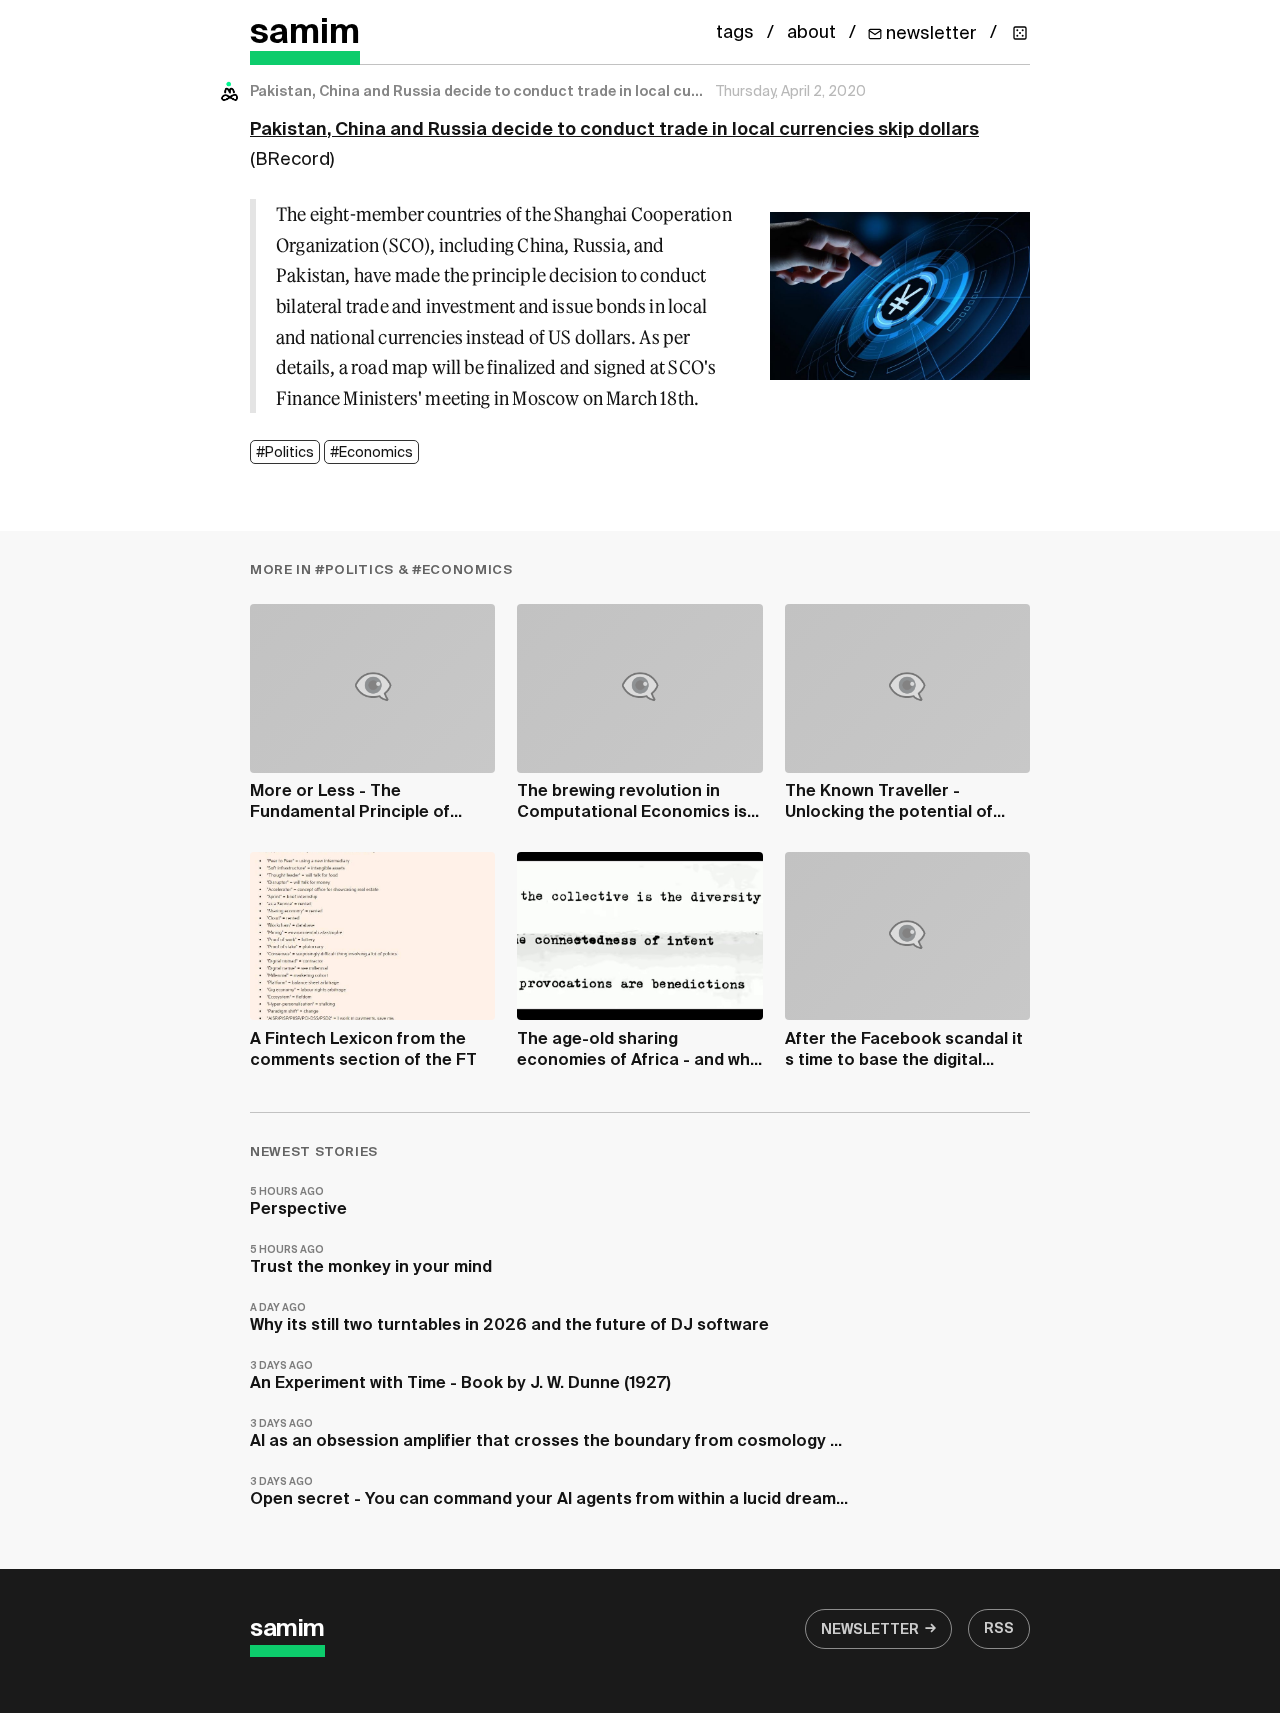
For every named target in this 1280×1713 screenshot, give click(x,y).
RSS (999, 1629)
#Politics (285, 453)
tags (735, 33)
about (811, 33)
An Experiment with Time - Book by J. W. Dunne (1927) (460, 1376)
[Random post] (1020, 33)
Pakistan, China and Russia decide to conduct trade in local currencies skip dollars (614, 130)
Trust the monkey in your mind (371, 1260)
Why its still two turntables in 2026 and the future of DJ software (509, 1318)
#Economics (371, 453)
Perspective (298, 1202)
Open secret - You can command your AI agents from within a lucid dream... (549, 1492)
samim (305, 33)
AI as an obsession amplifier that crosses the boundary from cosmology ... (546, 1434)
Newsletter (870, 1630)
